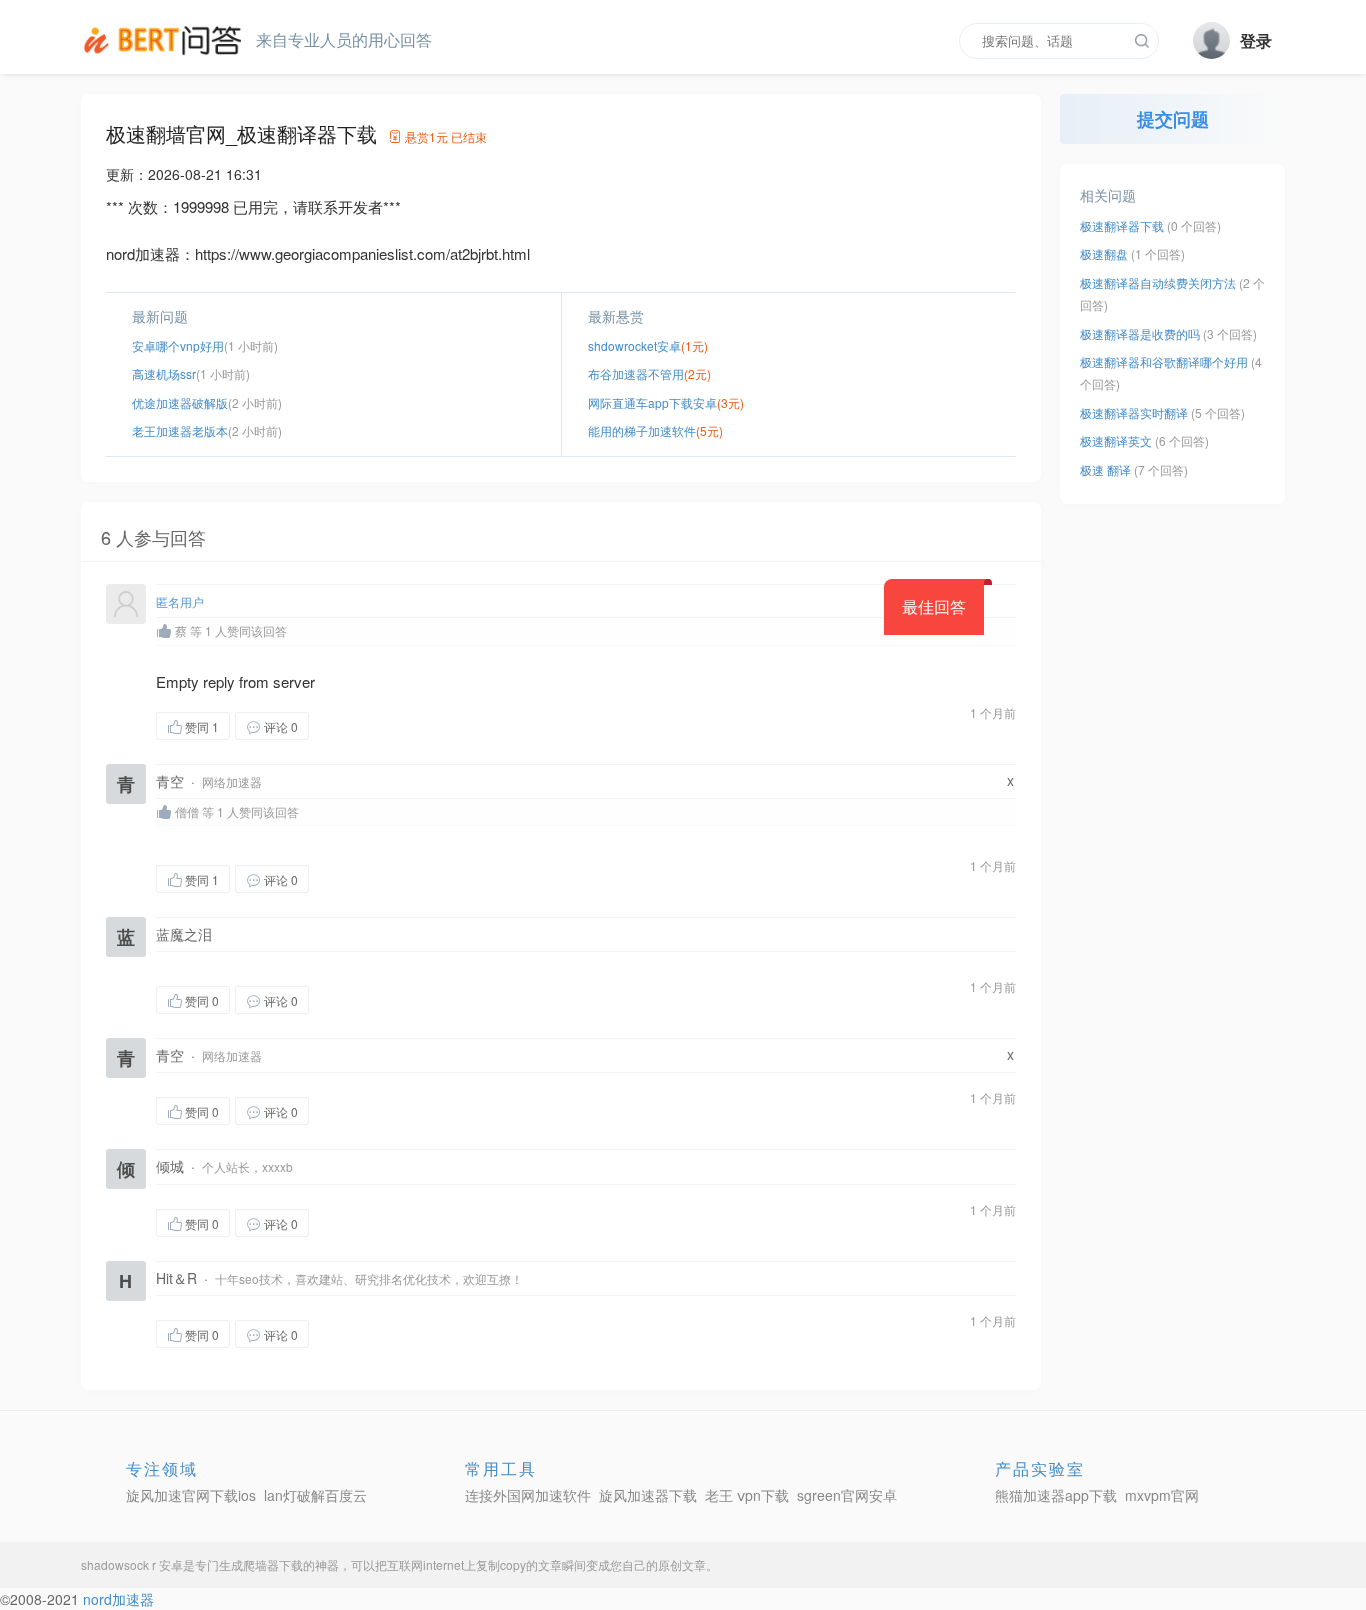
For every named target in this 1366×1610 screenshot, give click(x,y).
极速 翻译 (1105, 469)
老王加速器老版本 (180, 430)
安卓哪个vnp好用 (178, 345)
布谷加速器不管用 (636, 373)
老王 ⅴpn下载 (747, 1495)
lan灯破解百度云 (315, 1495)
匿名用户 (180, 601)
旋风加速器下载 (648, 1495)
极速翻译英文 (1116, 440)
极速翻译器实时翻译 (1134, 412)
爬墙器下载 (273, 1564)
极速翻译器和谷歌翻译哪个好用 (1164, 361)
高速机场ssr (164, 373)
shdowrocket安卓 (634, 345)
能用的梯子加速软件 (642, 430)
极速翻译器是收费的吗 (1140, 333)
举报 (404, 725)
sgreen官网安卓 (847, 1495)
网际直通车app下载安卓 (652, 402)
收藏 (349, 725)
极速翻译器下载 (1122, 225)
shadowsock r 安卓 (132, 1564)
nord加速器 (118, 1599)
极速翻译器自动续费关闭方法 (1158, 282)
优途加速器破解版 (180, 402)
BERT (166, 40)
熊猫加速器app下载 (1056, 1495)
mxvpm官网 (1162, 1495)
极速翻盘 (1104, 253)
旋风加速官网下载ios (191, 1495)
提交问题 (1173, 119)
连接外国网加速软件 (528, 1495)
